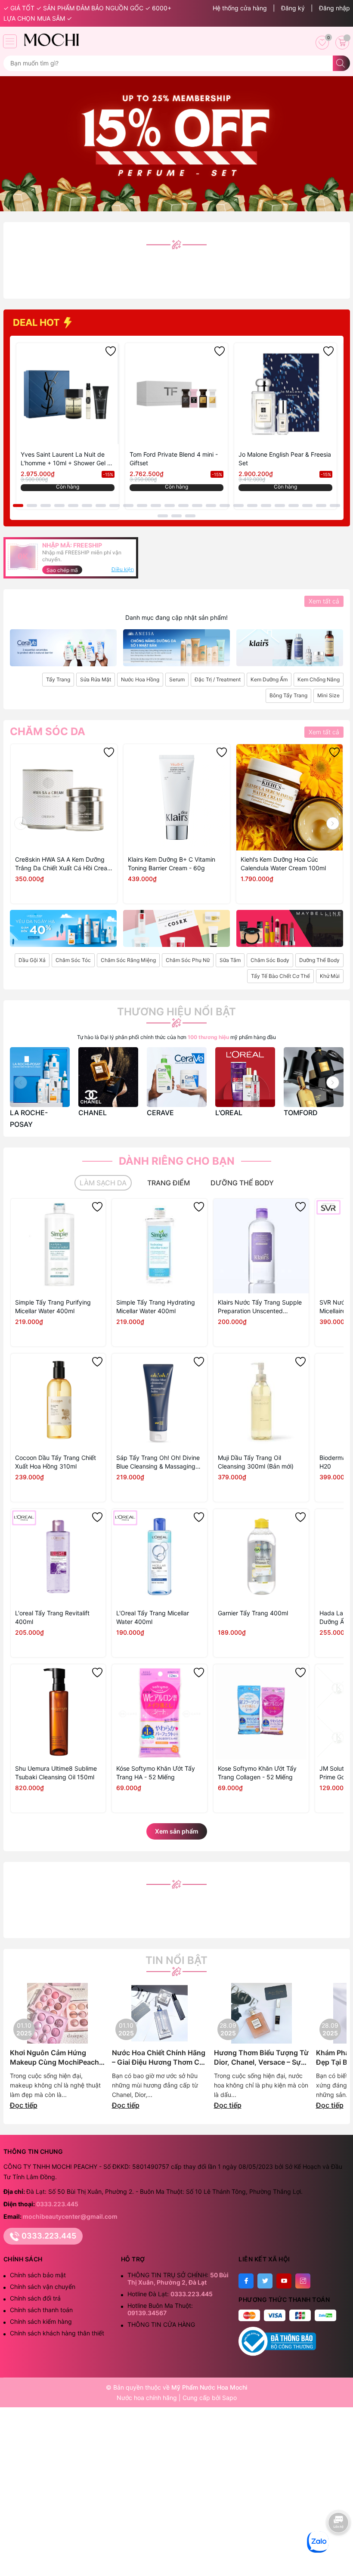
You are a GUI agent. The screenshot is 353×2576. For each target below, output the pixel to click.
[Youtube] (284, 2281)
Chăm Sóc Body (270, 960)
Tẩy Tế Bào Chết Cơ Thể (280, 976)
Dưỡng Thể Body (319, 960)
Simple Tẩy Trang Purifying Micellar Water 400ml (53, 1307)
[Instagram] (303, 2281)
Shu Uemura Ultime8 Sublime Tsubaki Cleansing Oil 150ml (56, 1773)
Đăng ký (293, 8)
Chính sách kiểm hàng (41, 2321)
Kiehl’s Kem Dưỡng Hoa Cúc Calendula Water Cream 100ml (283, 864)
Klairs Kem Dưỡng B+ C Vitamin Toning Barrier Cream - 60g (172, 864)
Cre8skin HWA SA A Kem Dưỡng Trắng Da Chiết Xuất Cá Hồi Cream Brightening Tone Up (64, 864)
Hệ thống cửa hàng (240, 8)
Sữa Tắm (230, 960)
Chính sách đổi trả (35, 2298)
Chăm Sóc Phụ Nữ (188, 960)
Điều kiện (123, 569)
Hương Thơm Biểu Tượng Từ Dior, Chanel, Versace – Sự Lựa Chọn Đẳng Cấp (261, 2058)
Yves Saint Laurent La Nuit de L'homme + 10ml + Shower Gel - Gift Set (65, 459)
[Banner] (63, 648)
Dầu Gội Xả (32, 960)
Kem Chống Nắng (319, 679)
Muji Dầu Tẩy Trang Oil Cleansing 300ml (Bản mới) (256, 1462)
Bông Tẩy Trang (288, 695)
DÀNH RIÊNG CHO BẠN (177, 1161)
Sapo (229, 2398)
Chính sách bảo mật (38, 2275)
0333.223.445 (57, 2204)
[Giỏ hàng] (342, 43)
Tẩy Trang (58, 679)
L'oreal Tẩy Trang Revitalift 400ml (52, 1617)
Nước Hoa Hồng (140, 679)
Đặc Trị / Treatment (218, 679)
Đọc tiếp (24, 2105)
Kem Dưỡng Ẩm (269, 679)
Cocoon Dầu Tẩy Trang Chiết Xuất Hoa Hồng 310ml (56, 1462)
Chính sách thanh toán (41, 2310)
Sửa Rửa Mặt (96, 679)
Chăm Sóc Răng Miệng (128, 960)
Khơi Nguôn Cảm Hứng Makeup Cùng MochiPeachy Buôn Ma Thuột (56, 2058)
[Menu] (10, 41)
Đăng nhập (334, 8)
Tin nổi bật (176, 1961)
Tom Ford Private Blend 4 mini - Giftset (174, 459)
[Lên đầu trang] (339, 2549)
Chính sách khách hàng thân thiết (57, 2333)
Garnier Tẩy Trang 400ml (253, 1613)
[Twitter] (265, 2281)
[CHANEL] (108, 1077)
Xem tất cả (324, 601)
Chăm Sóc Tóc (73, 960)
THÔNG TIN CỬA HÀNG (161, 2324)
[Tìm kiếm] (341, 63)
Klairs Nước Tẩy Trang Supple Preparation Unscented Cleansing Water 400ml (260, 1307)
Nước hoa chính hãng (148, 2398)
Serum (177, 679)
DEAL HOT (37, 322)
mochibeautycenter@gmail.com (70, 2216)
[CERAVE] (177, 1077)
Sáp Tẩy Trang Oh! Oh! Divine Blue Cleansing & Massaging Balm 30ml (158, 1462)
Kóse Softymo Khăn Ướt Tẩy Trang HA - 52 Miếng (156, 1773)
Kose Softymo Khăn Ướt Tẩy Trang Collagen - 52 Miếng (257, 1773)
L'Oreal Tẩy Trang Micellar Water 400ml (153, 1617)
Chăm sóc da (48, 732)
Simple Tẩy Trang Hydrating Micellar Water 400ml (156, 1307)
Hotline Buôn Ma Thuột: (160, 2309)
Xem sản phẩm (177, 1831)
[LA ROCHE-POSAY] (40, 1077)
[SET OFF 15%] (176, 143)
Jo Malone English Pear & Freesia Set (285, 459)
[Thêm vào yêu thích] (111, 351)
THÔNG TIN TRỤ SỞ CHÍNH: (178, 2279)
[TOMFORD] (314, 1077)
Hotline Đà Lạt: (170, 2294)
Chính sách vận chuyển (43, 2287)
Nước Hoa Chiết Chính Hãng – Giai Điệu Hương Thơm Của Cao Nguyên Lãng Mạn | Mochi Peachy (160, 2058)
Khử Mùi (330, 976)
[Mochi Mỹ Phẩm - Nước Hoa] (51, 40)
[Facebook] (246, 2281)
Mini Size (328, 695)
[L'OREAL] (245, 1077)
